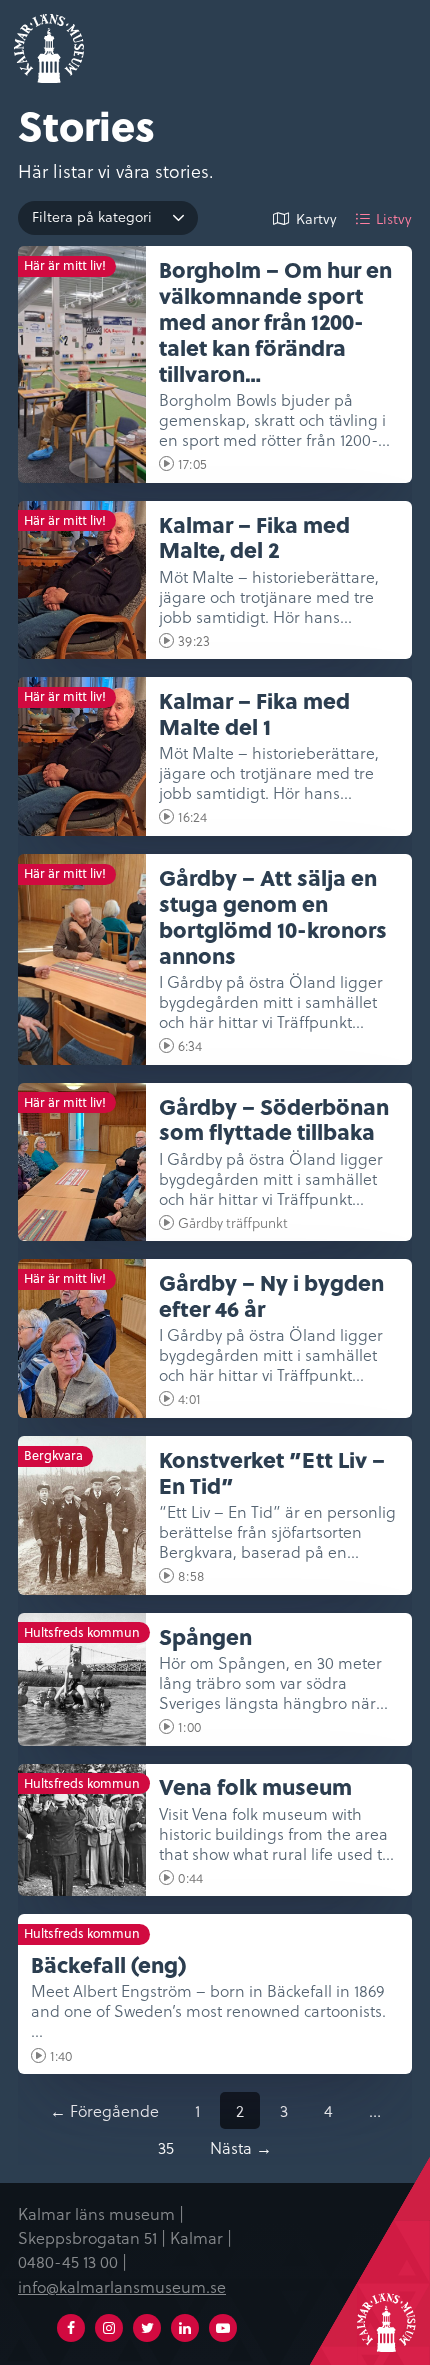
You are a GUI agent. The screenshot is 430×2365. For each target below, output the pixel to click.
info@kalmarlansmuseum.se (122, 2286)
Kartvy (316, 219)
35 (166, 2147)
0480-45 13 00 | (72, 2261)
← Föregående (104, 2110)
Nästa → (241, 2147)
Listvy (394, 219)
